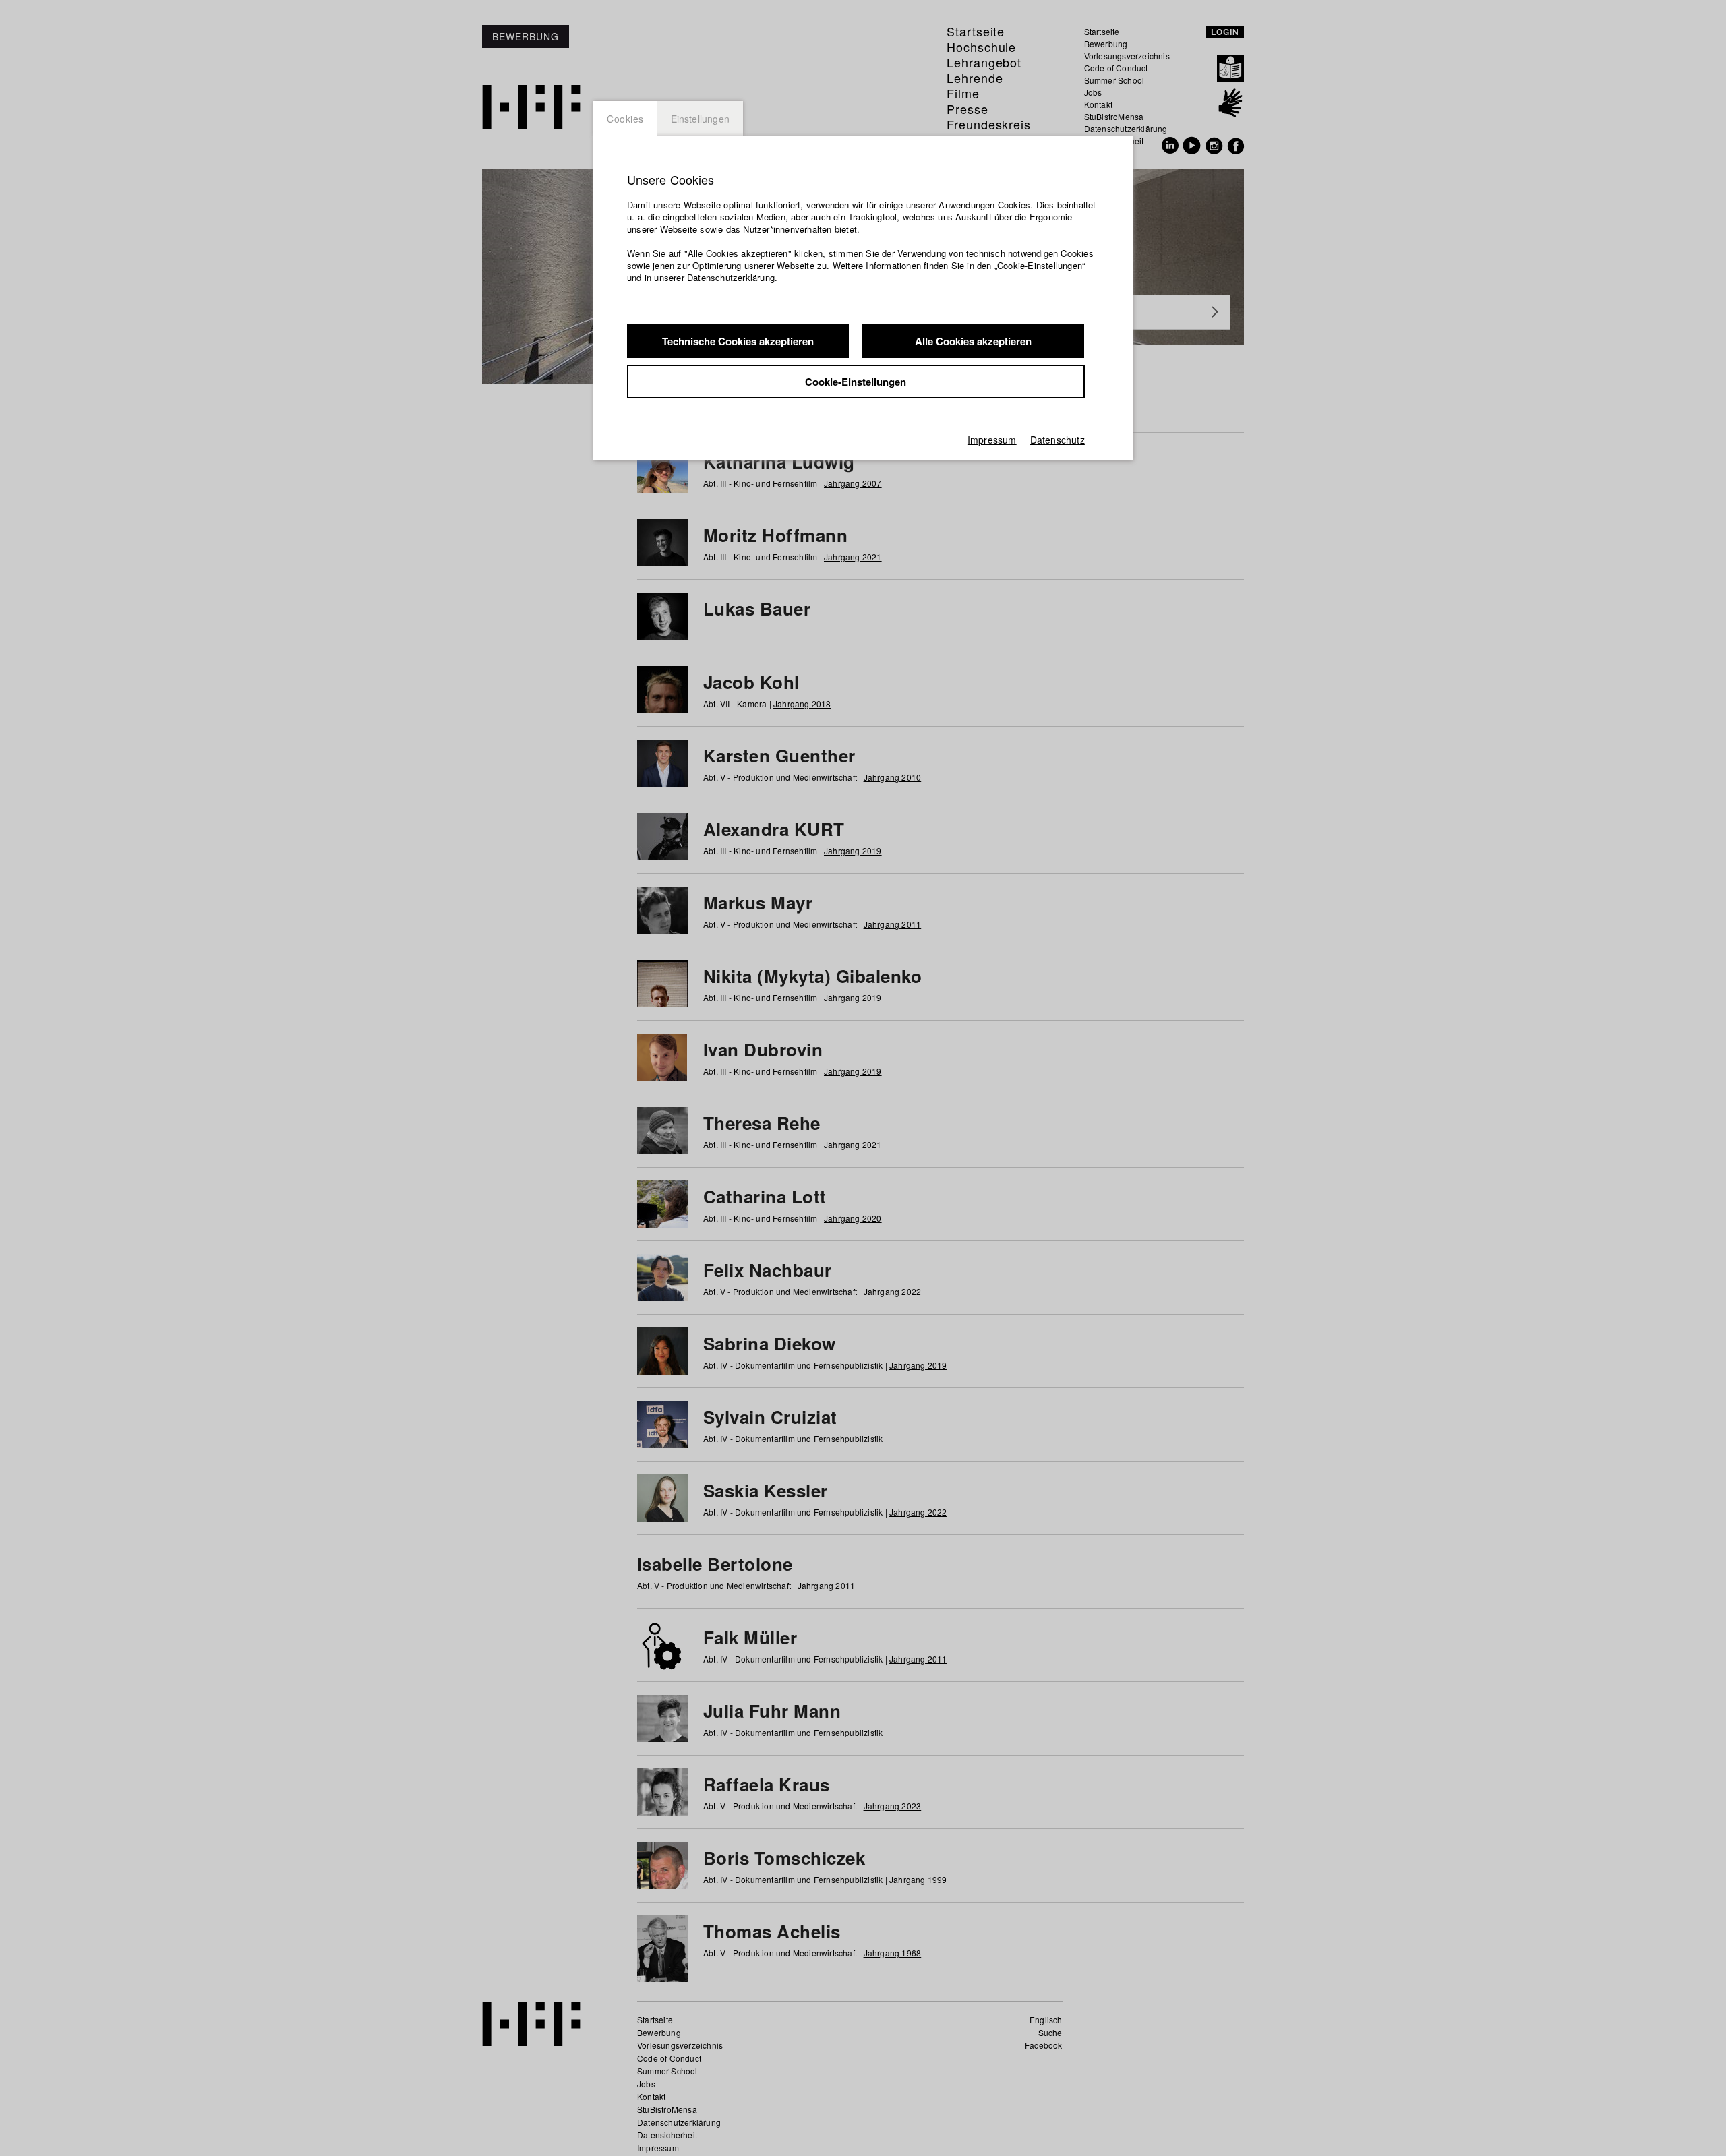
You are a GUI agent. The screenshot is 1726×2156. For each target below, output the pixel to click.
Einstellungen (701, 119)
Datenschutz (1058, 440)
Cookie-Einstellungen (856, 382)
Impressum (992, 440)
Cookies (625, 119)
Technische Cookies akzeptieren (738, 341)
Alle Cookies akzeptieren (973, 341)
